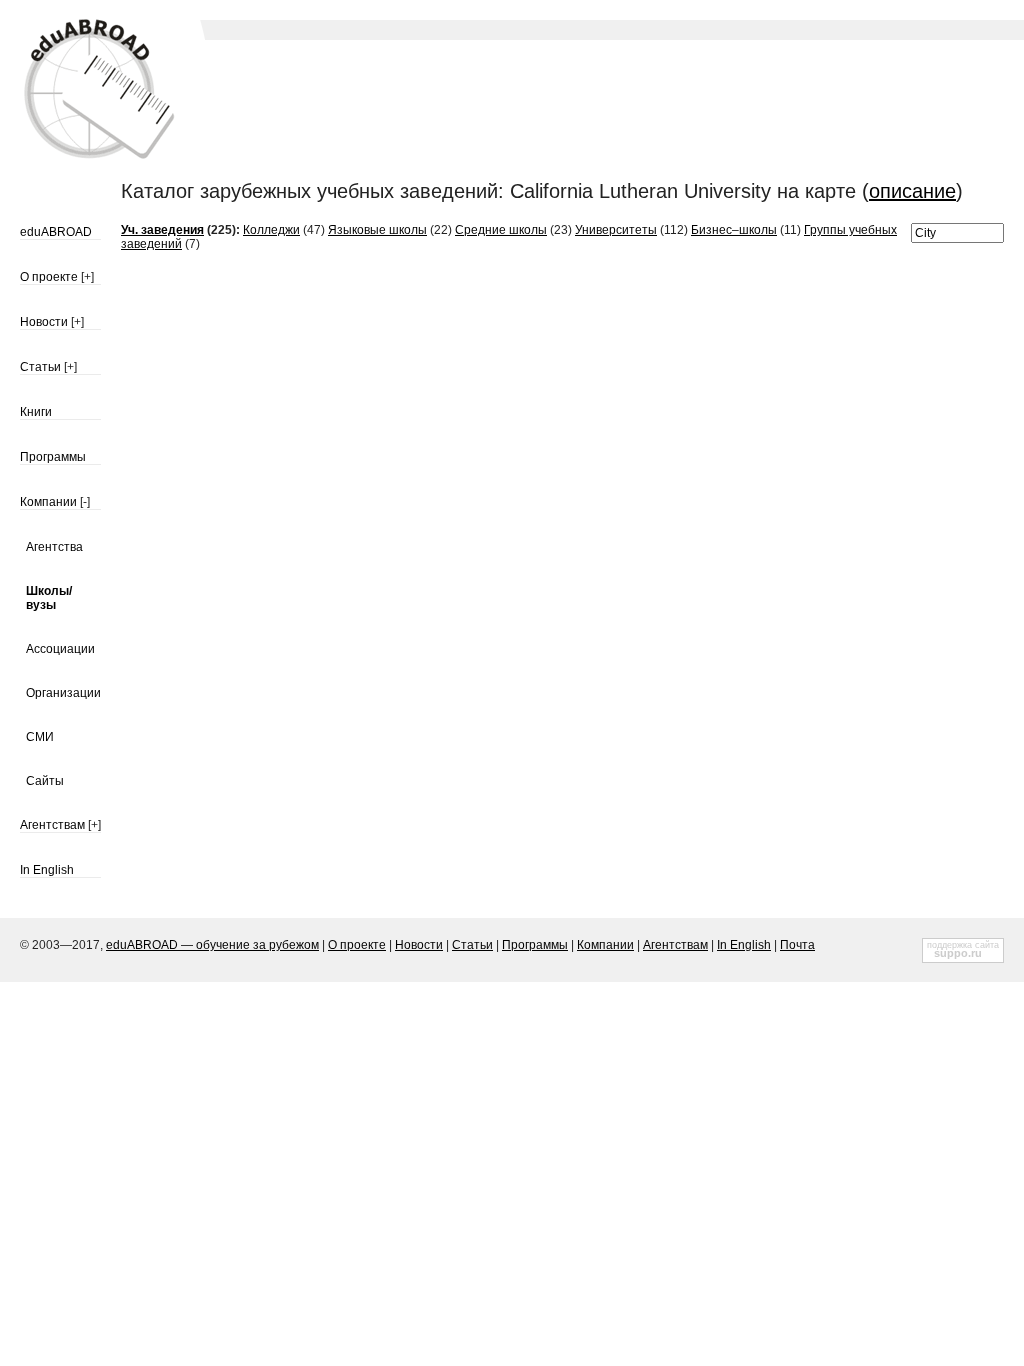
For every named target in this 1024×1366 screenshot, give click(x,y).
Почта (797, 945)
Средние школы (501, 230)
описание (912, 191)
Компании (48, 502)
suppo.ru (958, 953)
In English (47, 870)
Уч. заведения (162, 230)
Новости (44, 322)
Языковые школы (377, 230)
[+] (87, 277)
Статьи (40, 367)
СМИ (40, 737)
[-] (85, 502)
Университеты (616, 230)
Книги (36, 412)
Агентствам (52, 825)
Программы (53, 457)
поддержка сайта (963, 945)
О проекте (49, 277)
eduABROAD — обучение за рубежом (212, 945)
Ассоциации (60, 649)
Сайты (45, 781)
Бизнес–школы (734, 230)
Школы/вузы (49, 598)
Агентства (54, 547)
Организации (63, 693)
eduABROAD (56, 232)
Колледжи (271, 230)
